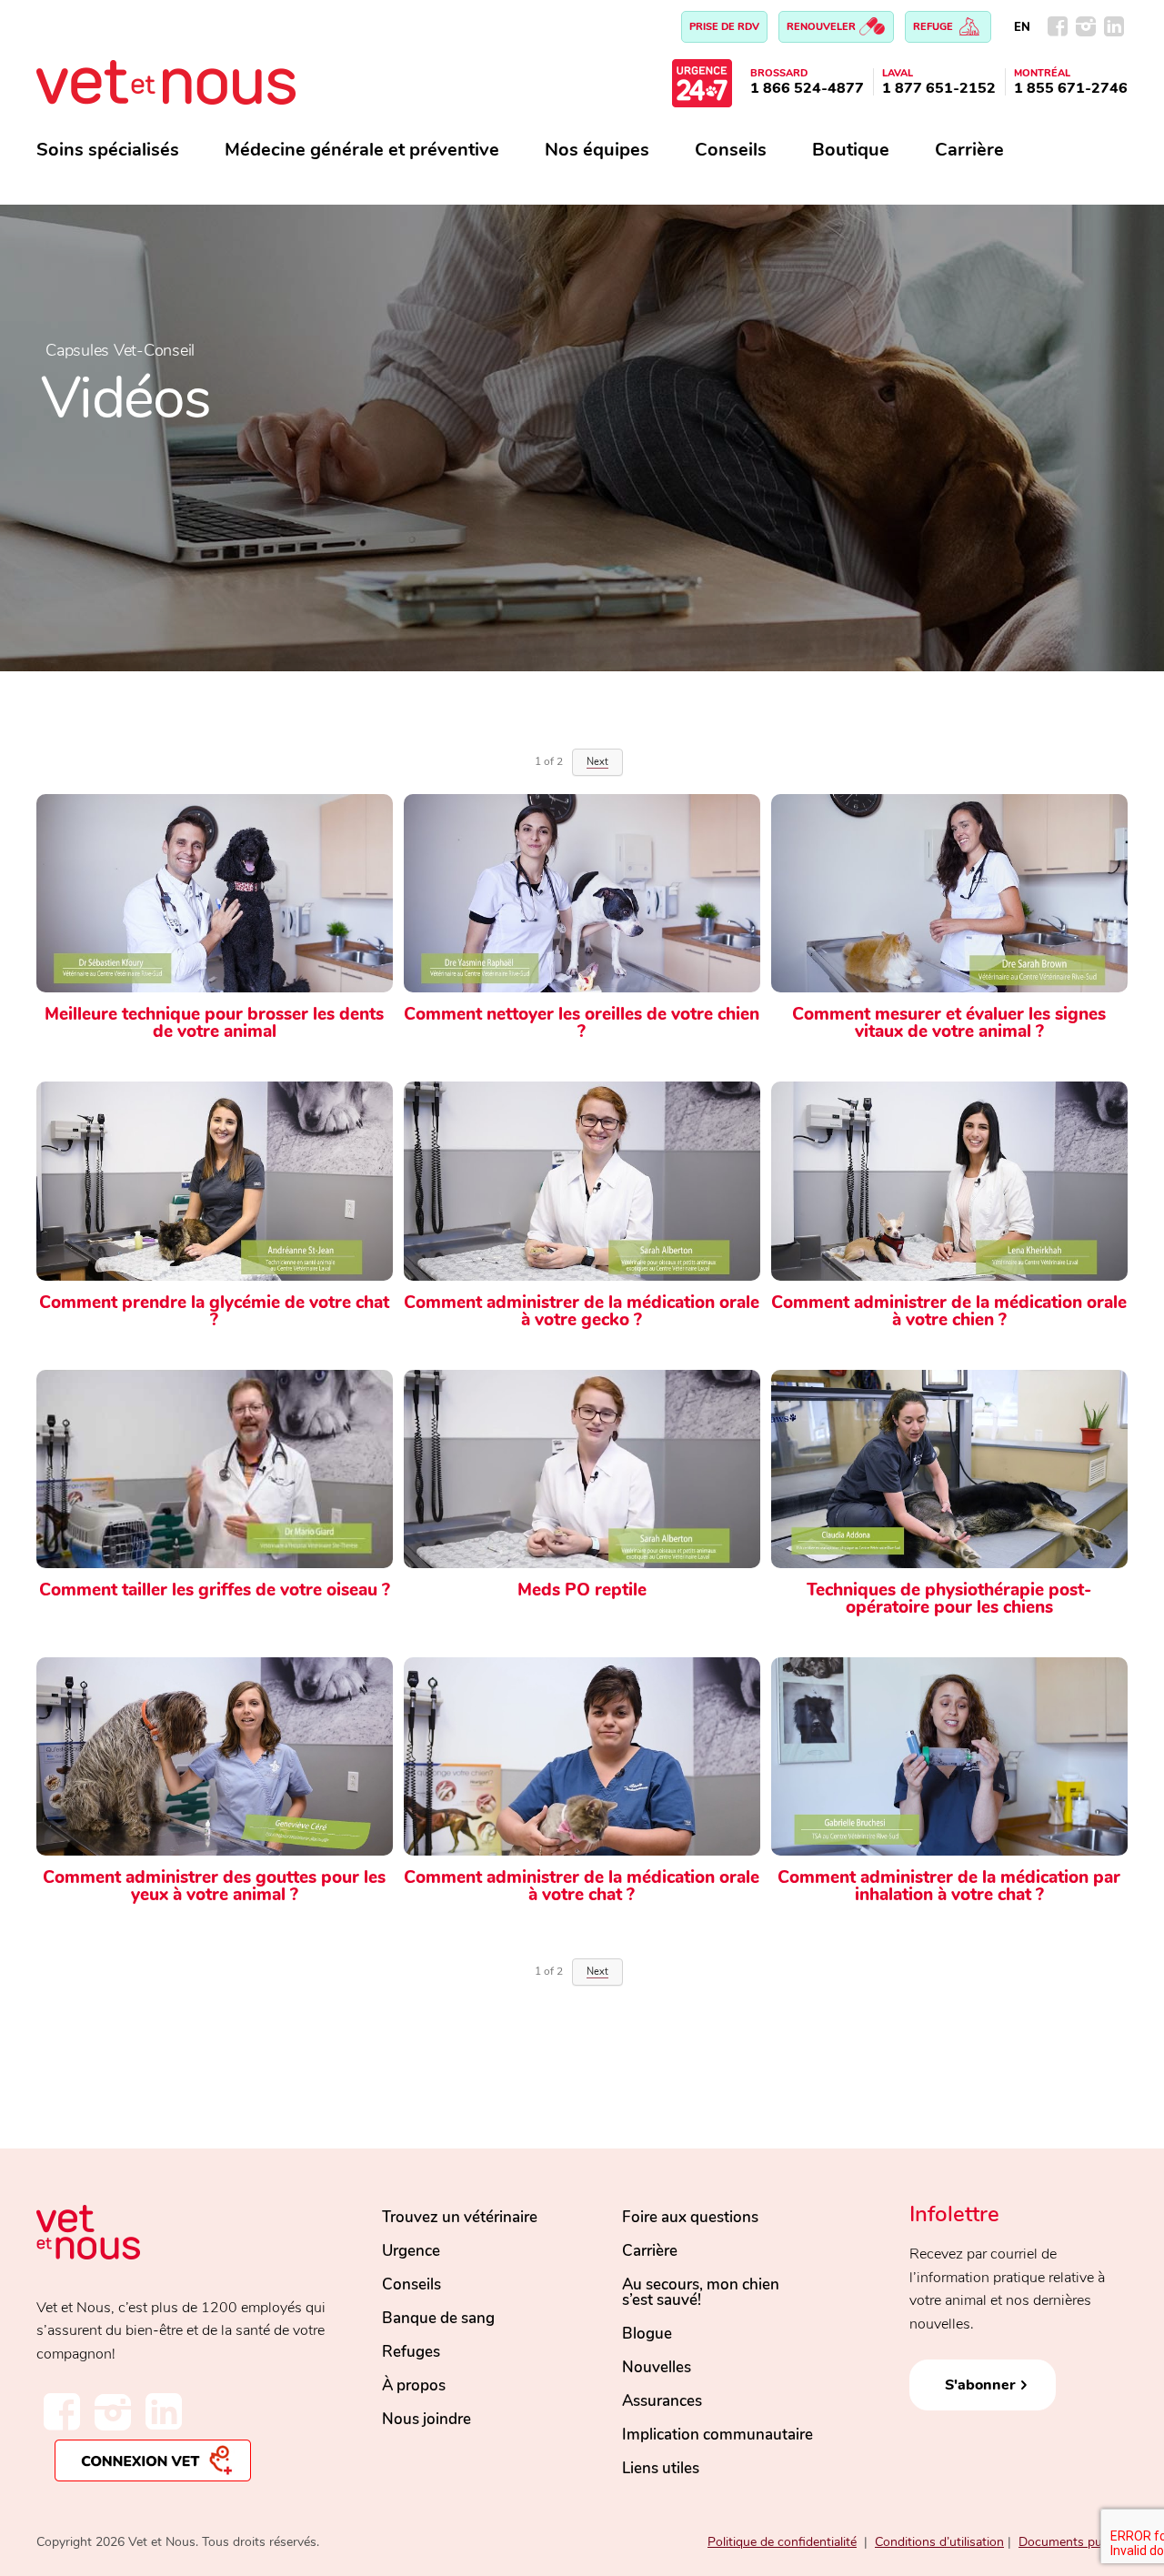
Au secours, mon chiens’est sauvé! (701, 2292)
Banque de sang (438, 2318)
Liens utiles (661, 2468)
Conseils (731, 150)
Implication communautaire (717, 2435)
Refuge (934, 27)
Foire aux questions (690, 2217)
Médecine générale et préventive (362, 150)
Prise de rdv (724, 27)
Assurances (662, 2401)
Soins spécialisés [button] (108, 150)
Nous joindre (426, 2419)
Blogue (647, 2334)
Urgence (411, 2251)
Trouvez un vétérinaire (460, 2217)
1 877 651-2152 (939, 88)
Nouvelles (657, 2367)
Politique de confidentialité (782, 2542)
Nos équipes (597, 150)
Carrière (969, 150)
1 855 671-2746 (1071, 88)
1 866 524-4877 (807, 88)
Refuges (411, 2352)
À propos (414, 2385)
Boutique (851, 150)
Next (597, 1972)
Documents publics (1073, 2542)
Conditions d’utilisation (939, 2542)
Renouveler (823, 27)
